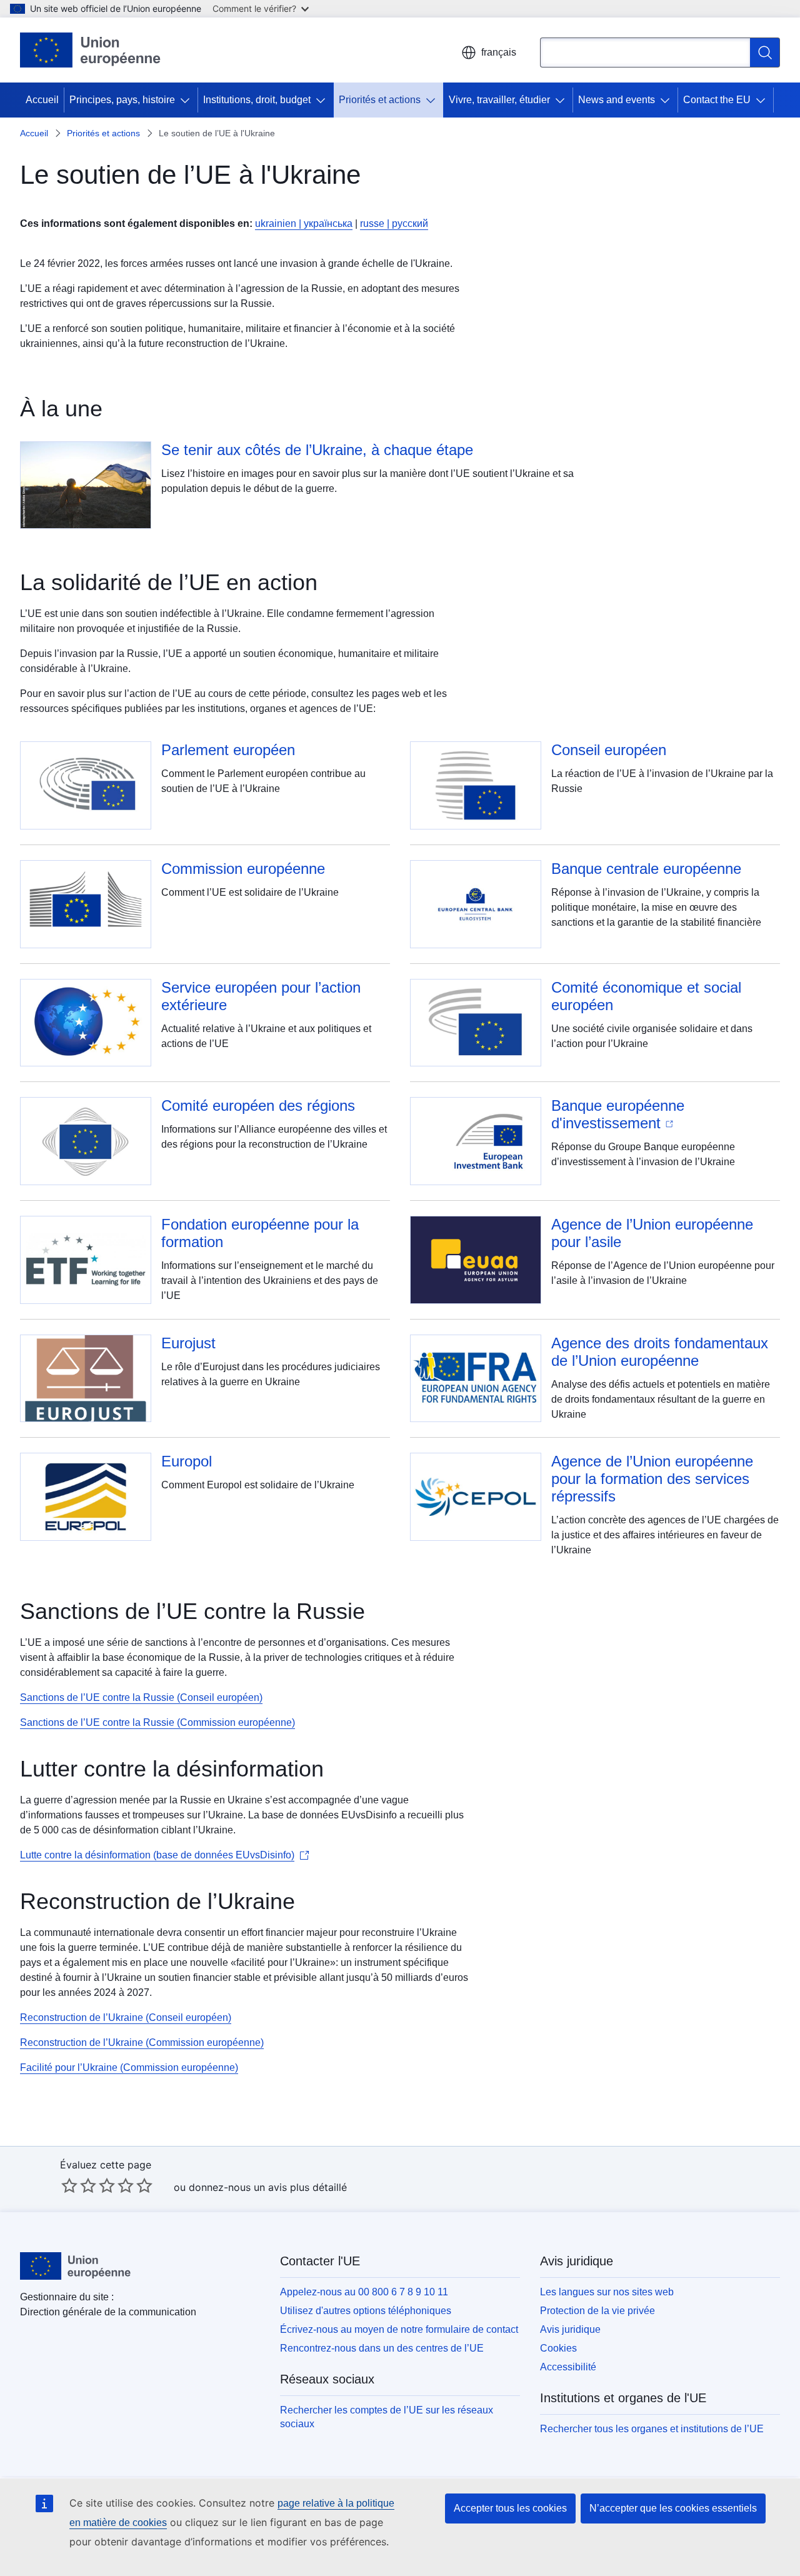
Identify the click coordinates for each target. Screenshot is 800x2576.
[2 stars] (79, 2185)
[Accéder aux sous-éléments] (187, 100)
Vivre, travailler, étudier (499, 100)
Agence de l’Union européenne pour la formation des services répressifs (652, 1479)
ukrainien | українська (304, 223)
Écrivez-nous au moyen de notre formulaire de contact (399, 2329)
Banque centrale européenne (646, 869)
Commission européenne (243, 869)
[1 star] (69, 2185)
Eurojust (188, 1343)
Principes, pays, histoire (122, 100)
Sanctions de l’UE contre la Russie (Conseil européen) (141, 1697)
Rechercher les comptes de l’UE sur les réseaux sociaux (387, 2417)
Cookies (558, 2348)
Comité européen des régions (258, 1105)
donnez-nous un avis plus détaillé (268, 2187)
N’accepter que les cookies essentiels (673, 2508)
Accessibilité (568, 2367)
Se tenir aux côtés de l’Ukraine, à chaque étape (317, 450)
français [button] (499, 52)
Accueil (42, 100)
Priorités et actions (380, 100)
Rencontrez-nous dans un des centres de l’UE (382, 2348)
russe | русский (394, 223)
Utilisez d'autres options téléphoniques (366, 2311)
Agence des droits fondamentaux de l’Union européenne (660, 1352)
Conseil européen (609, 750)
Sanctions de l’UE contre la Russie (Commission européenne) (157, 1722)
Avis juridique (570, 2329)
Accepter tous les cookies (510, 2508)
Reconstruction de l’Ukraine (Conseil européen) (126, 2017)
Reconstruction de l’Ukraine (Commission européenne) (142, 2042)
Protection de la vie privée (597, 2311)
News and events (617, 100)
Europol (187, 1461)
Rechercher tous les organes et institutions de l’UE (652, 2429)
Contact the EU (717, 100)
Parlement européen (228, 750)
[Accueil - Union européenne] (91, 50)
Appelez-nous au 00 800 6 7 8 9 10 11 (364, 2292)
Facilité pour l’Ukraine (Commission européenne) (129, 2067)
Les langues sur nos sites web (607, 2292)
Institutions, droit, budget (257, 100)
